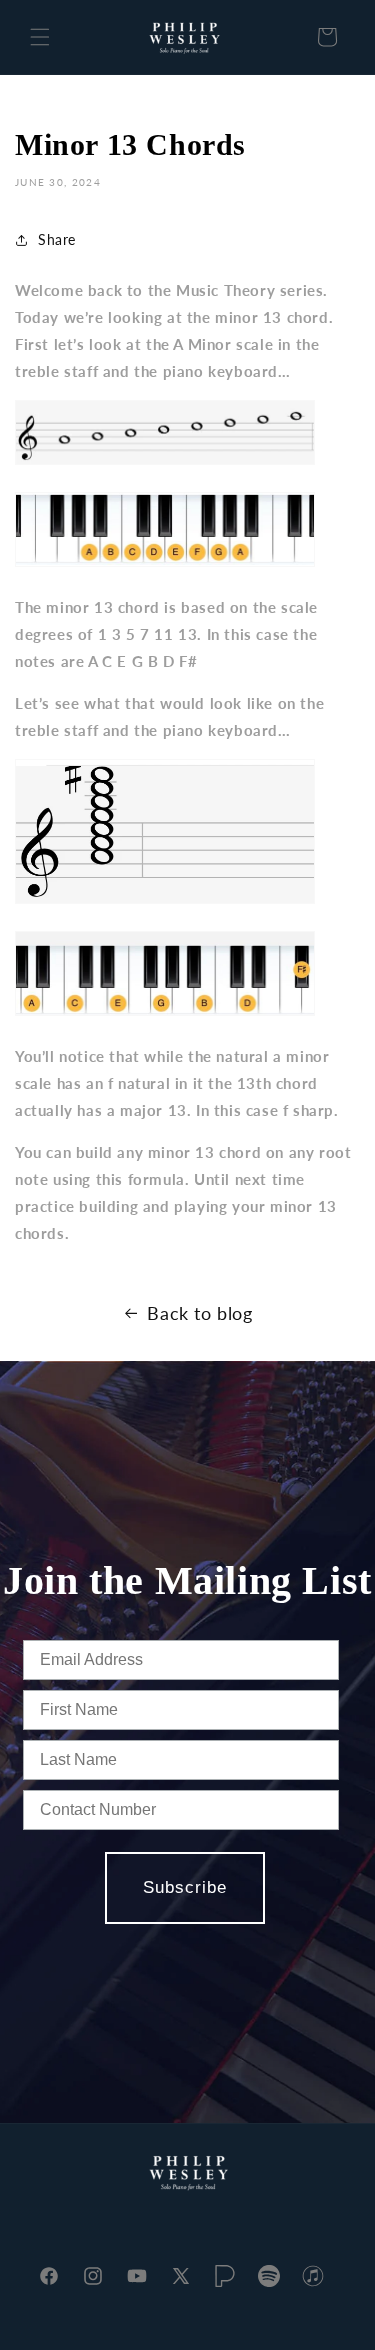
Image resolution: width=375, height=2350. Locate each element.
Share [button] (57, 239)
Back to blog (199, 1313)
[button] (40, 37)
